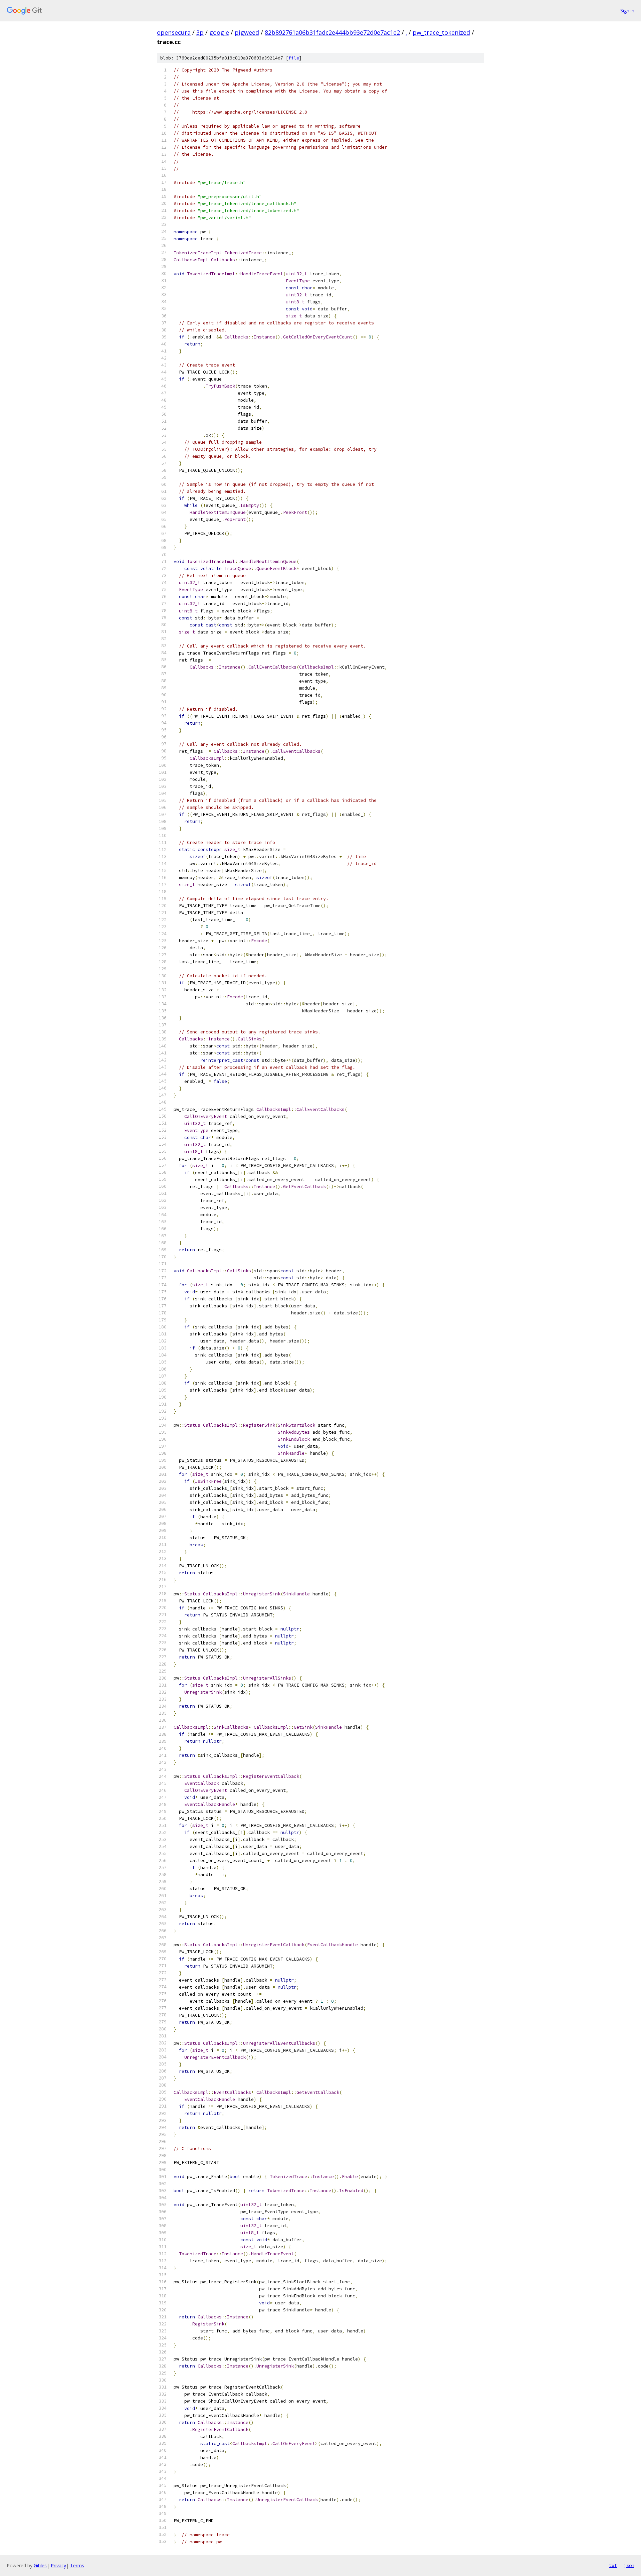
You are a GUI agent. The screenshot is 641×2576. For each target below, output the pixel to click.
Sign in (627, 11)
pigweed (247, 32)
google (219, 32)
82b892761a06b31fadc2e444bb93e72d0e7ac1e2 (332, 32)
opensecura (174, 32)
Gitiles (40, 2565)
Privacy (58, 2565)
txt (613, 2565)
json (629, 2565)
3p (200, 32)
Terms (77, 2565)
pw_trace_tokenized (441, 32)
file (294, 58)
